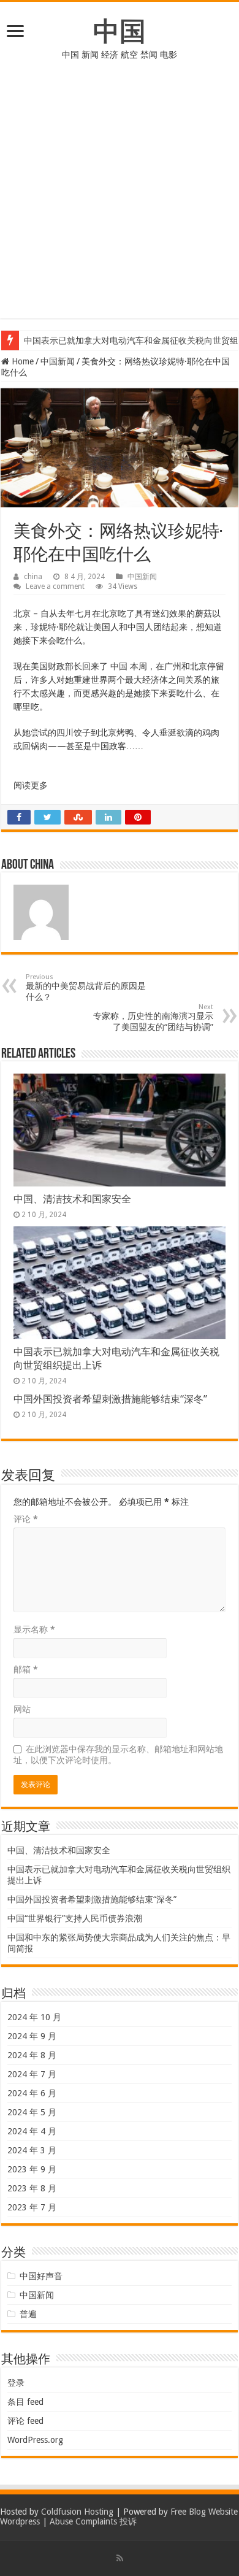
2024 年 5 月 (32, 2112)
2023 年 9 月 (32, 2169)
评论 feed (25, 2421)
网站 (22, 1709)
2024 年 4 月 (32, 2131)
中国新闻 (58, 361)
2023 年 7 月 (32, 2207)
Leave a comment (55, 586)
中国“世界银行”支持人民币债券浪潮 (75, 1918)
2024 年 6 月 (32, 2093)
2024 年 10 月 (34, 2017)
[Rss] (120, 2558)
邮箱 (26, 1669)
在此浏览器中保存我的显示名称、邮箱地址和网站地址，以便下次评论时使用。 (118, 1755)
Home (21, 361)
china (33, 577)
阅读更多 (31, 785)
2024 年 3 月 (32, 2150)
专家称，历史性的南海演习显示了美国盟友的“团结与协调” (153, 1017)
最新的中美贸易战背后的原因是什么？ (86, 987)
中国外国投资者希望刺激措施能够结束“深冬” (110, 1399)
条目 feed (25, 2402)
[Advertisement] (120, 199)
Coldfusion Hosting (77, 2512)
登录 (16, 2383)
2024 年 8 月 (32, 2055)
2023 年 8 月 (32, 2188)
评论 (26, 1519)
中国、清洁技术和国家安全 (72, 1199)
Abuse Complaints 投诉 (93, 2521)
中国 (120, 31)
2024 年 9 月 (32, 2036)
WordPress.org (35, 2440)
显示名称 (34, 1629)
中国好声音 (41, 2276)
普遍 (28, 2314)
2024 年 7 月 (32, 2074)
